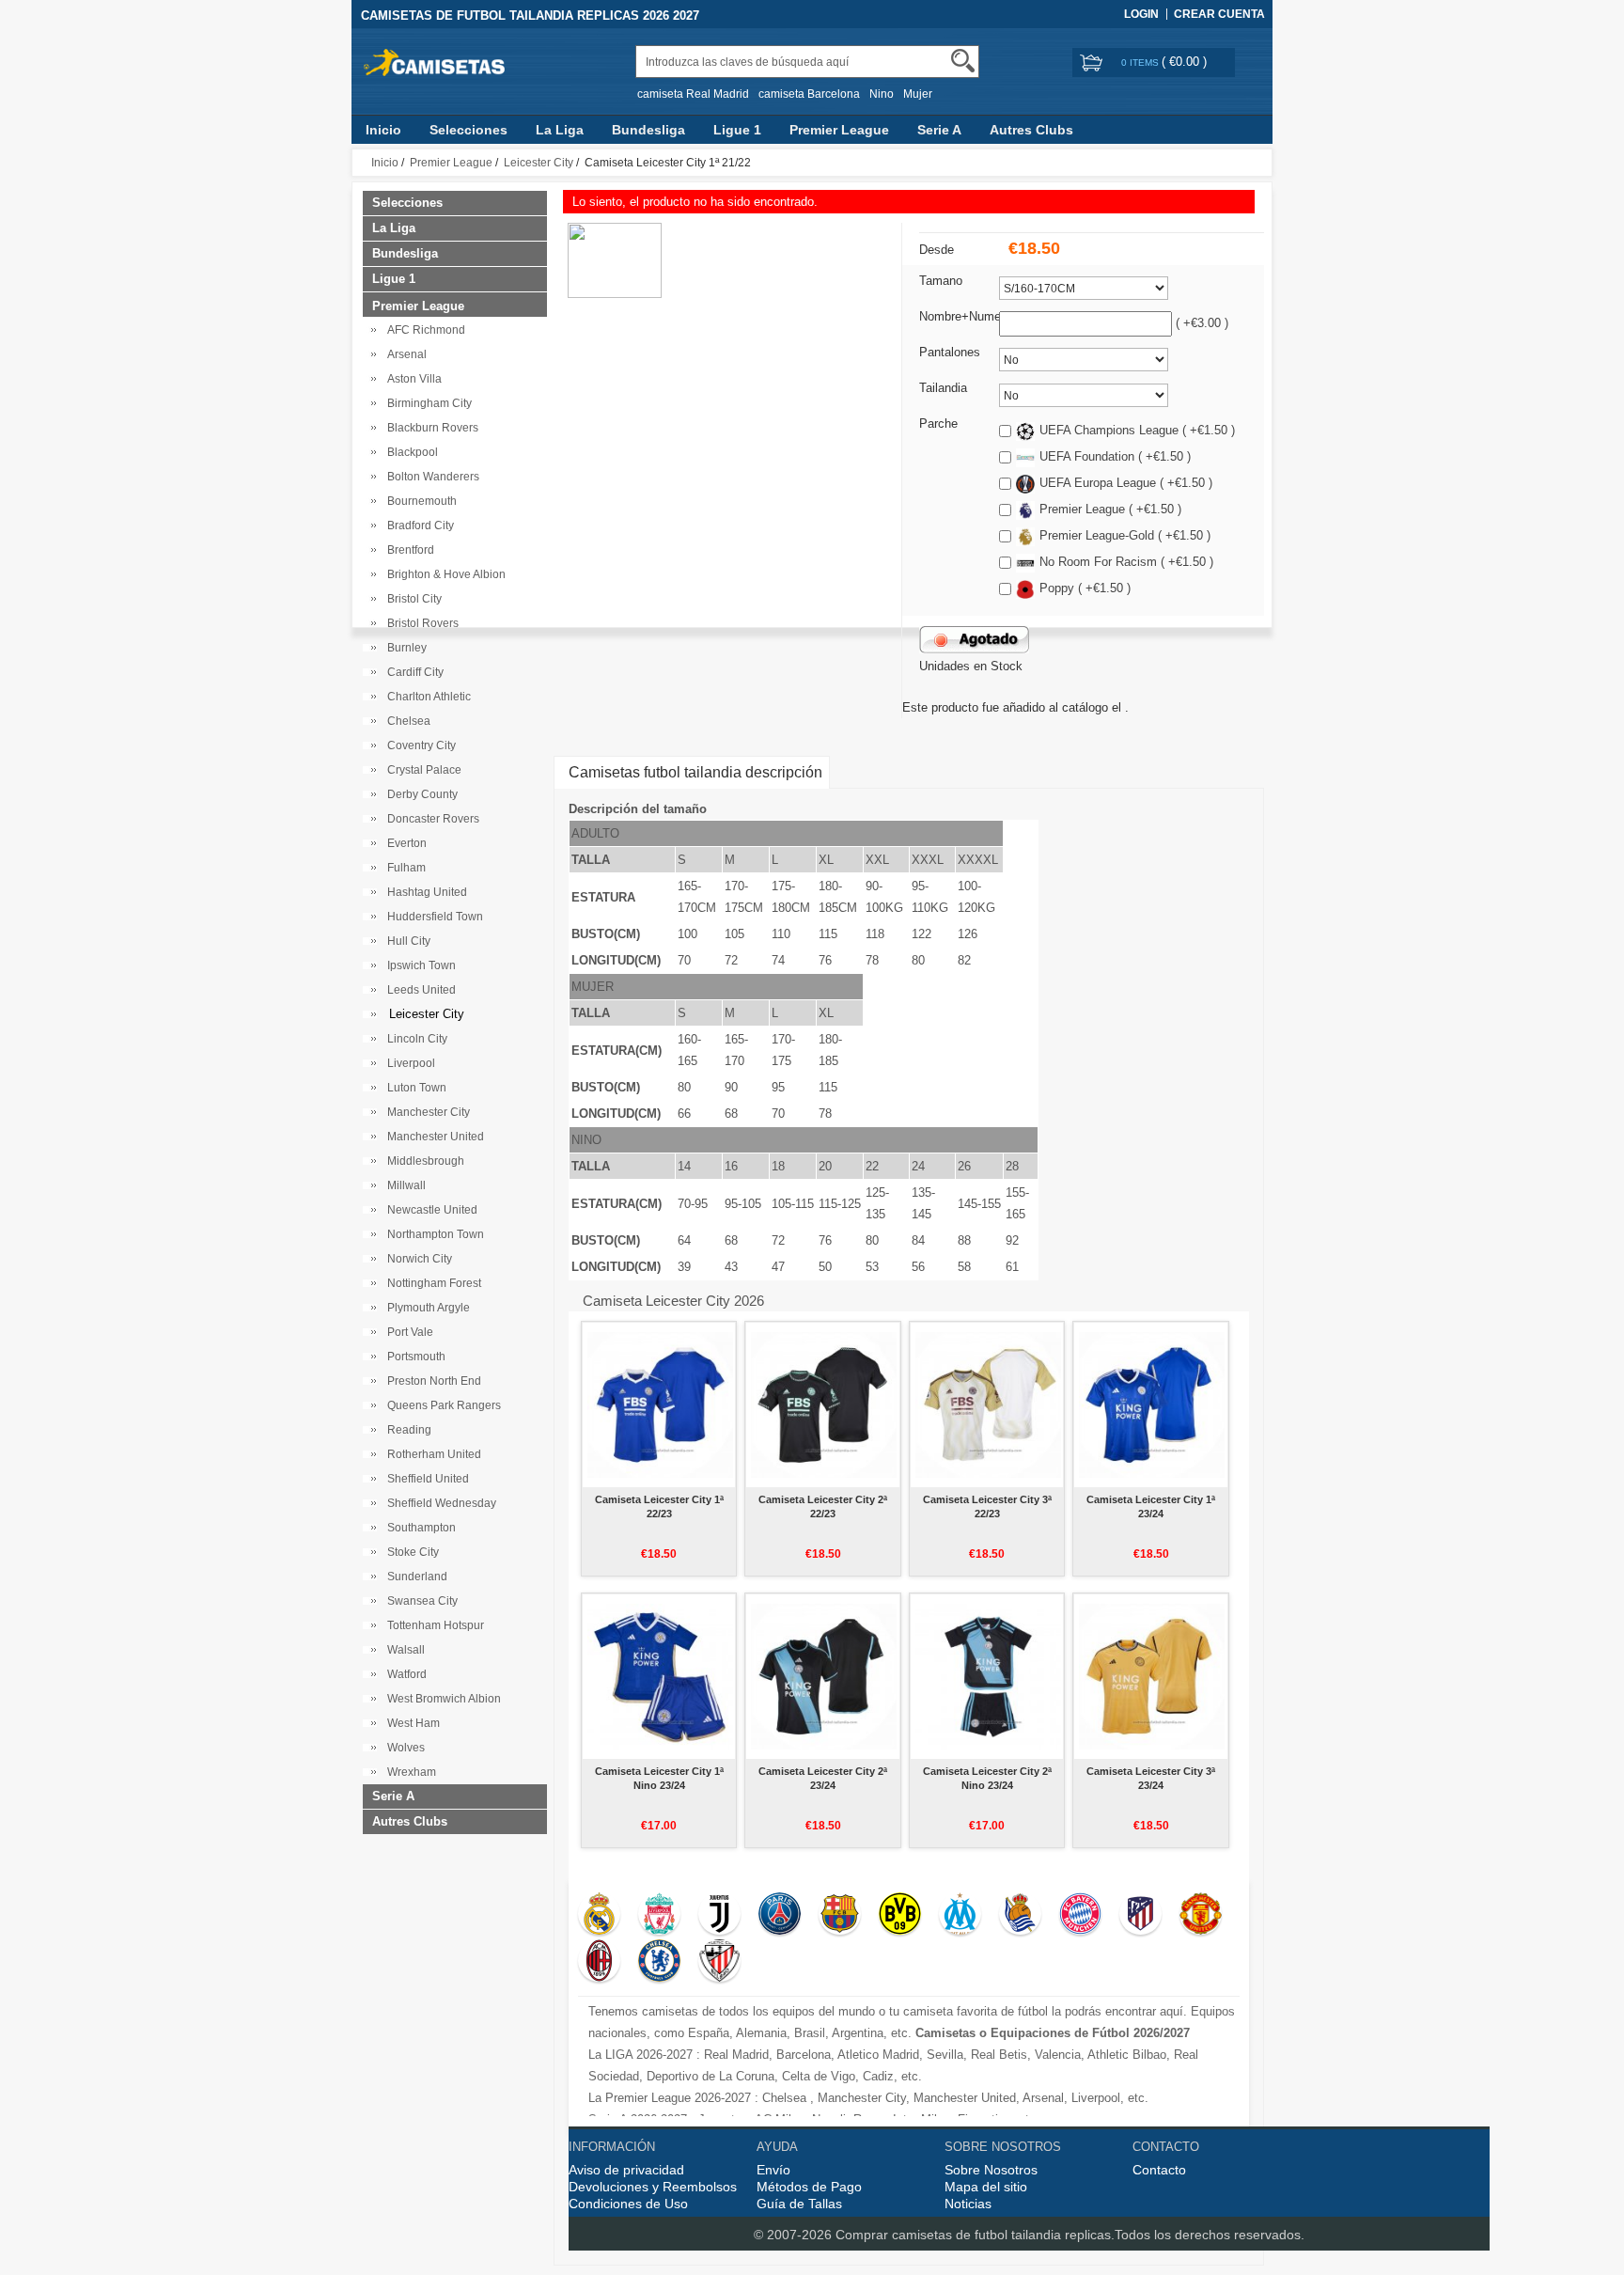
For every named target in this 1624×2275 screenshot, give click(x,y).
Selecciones (468, 130)
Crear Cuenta (1219, 14)
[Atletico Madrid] (1140, 1916)
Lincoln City (414, 1039)
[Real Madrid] (599, 1916)
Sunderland (414, 1577)
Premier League (839, 130)
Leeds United (419, 990)
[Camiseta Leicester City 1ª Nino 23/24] (660, 1676)
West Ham (411, 1723)
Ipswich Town (419, 965)
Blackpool (410, 452)
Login (1141, 14)
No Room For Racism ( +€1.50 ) (1126, 562)
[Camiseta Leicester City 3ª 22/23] (988, 1404)
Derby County (420, 794)
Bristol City (412, 599)
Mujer (918, 94)
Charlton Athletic (426, 697)
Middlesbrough (423, 1161)
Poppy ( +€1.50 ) (1085, 588)
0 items (1141, 63)
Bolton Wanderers (430, 477)
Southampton (419, 1528)
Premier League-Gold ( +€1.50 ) (1125, 535)
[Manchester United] (1201, 1916)
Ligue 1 (737, 130)
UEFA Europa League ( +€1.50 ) (1126, 483)
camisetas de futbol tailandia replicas (1001, 2235)
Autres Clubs (1031, 130)
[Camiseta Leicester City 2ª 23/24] (824, 1676)
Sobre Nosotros (991, 2170)
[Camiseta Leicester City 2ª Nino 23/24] (988, 1676)
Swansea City (420, 1601)
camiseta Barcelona (809, 94)
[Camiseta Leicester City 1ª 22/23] (660, 1404)
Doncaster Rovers (430, 819)
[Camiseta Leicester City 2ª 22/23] (824, 1404)
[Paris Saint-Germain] (780, 1916)
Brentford (408, 550)
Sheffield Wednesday (439, 1503)
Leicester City (539, 163)
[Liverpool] (659, 1916)
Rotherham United (431, 1454)
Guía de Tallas (799, 2204)
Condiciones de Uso (628, 2204)
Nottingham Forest (431, 1283)
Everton (404, 843)
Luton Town (414, 1088)
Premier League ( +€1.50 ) (1110, 509)
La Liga (560, 130)
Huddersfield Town (432, 917)
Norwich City (417, 1259)
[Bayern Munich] (1080, 1916)
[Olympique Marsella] (960, 1916)
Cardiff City (413, 672)
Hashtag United (424, 892)
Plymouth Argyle (426, 1308)
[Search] (963, 61)
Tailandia (943, 388)
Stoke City (410, 1552)
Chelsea (406, 721)
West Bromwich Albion (441, 1699)
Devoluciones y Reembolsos (653, 2187)
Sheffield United (425, 1479)
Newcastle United (429, 1210)
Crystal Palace (422, 770)
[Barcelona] (840, 1916)
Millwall (404, 1185)
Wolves (403, 1748)
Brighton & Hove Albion (444, 574)
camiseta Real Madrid (693, 94)
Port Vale (407, 1332)
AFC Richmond (423, 330)
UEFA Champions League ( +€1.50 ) (1137, 430)
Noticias (968, 2204)
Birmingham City (427, 403)
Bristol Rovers (420, 623)
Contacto (1159, 2170)
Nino (882, 94)
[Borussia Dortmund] (900, 1916)
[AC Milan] (599, 1963)
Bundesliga (648, 130)
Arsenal (404, 354)
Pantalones (950, 352)
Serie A (939, 130)
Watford (404, 1674)
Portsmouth (414, 1357)
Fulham (404, 868)
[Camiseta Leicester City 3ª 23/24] (1152, 1676)
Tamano (941, 281)
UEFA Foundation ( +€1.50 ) (1115, 456)
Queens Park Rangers (441, 1405)
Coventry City (419, 745)
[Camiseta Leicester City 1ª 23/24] (1152, 1404)
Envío (773, 2170)
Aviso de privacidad (626, 2170)
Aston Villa (412, 379)
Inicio (383, 130)
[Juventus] (719, 1916)
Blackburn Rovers (430, 428)
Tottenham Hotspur (433, 1625)
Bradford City (418, 526)
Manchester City (426, 1112)
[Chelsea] (659, 1963)
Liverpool (408, 1063)
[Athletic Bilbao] (719, 1963)
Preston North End (431, 1381)
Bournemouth (419, 501)
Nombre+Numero (965, 316)
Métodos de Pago (809, 2187)
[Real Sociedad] (1020, 1916)
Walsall (403, 1650)
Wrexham (409, 1772)
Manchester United (433, 1137)
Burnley (404, 648)
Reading (406, 1430)
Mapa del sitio (986, 2187)
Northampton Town (433, 1234)
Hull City (406, 941)
